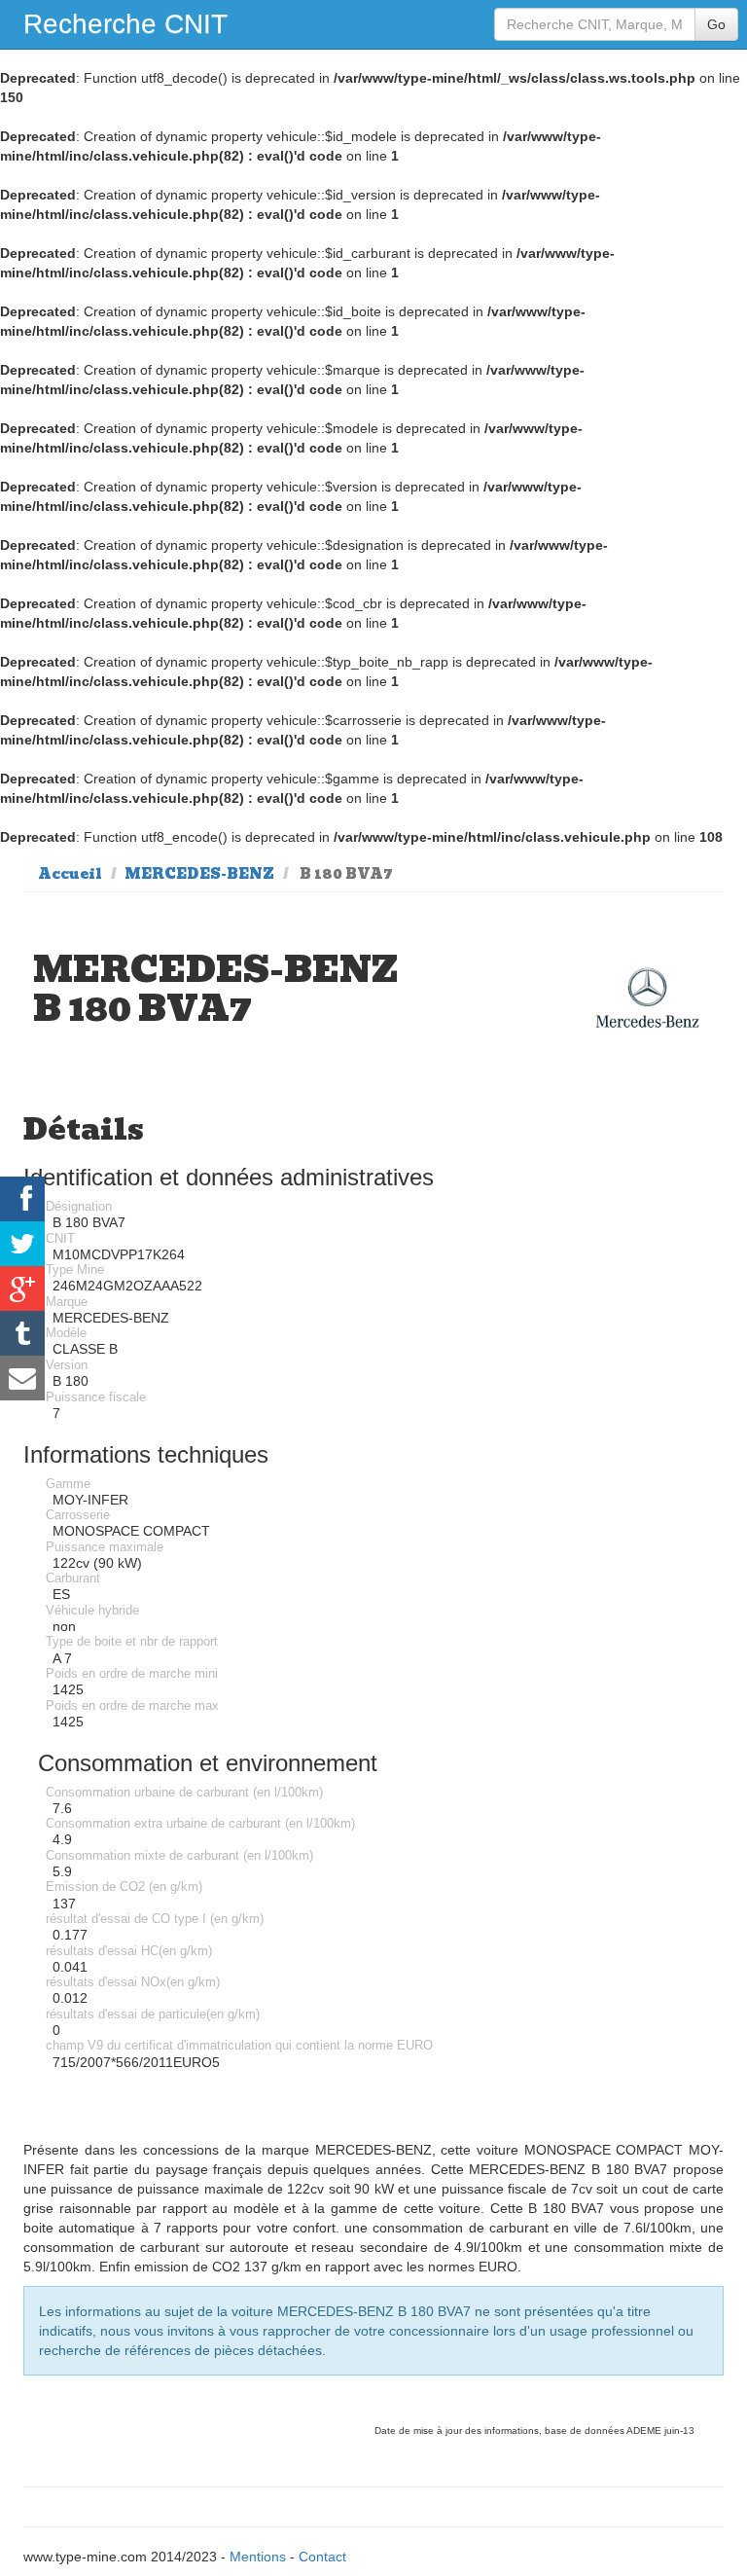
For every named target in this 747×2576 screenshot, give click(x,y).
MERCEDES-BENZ (199, 874)
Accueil (70, 874)
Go (716, 24)
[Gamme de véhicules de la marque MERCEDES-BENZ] (647, 998)
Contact (322, 2557)
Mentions (258, 2557)
